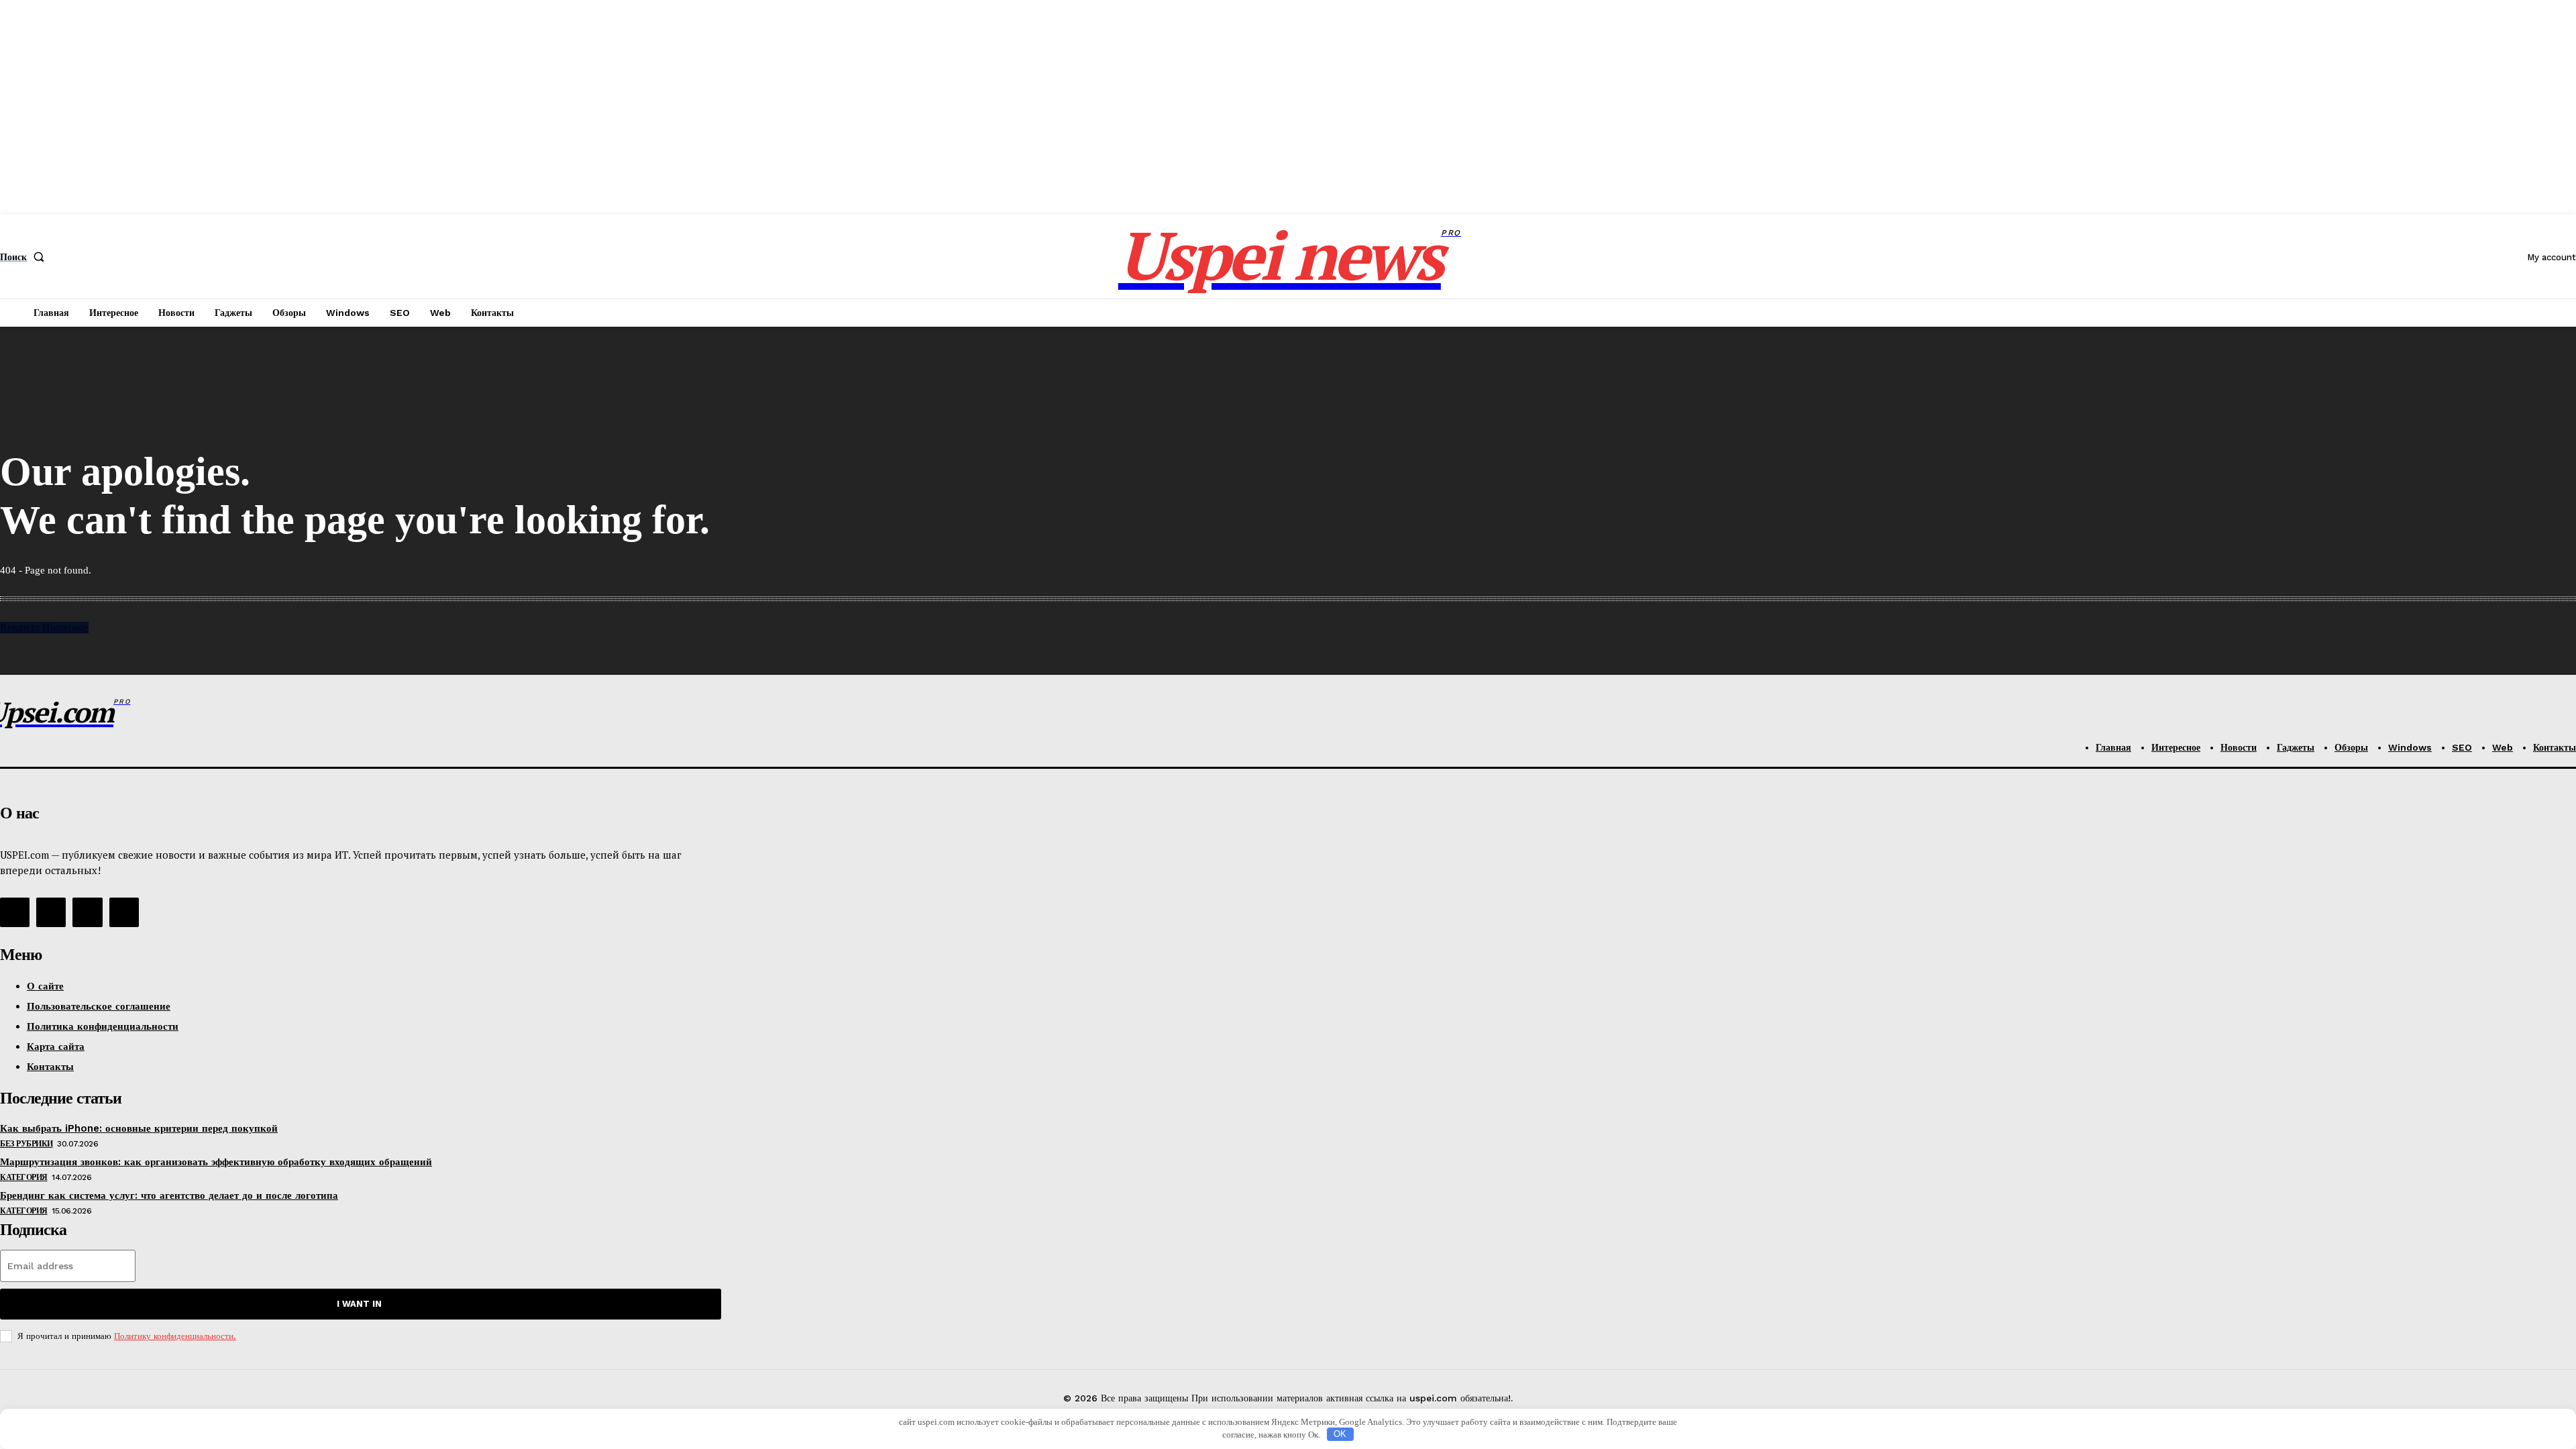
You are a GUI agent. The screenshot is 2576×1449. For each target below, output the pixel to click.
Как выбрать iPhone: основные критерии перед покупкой (139, 1128)
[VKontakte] (51, 912)
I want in (359, 1304)
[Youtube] (124, 912)
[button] (25, 257)
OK (1340, 1434)
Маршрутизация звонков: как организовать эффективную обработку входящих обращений (216, 1162)
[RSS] (15, 912)
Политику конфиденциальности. (175, 1336)
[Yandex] (87, 912)
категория (24, 1177)
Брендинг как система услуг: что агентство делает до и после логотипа (169, 1195)
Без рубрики (26, 1144)
